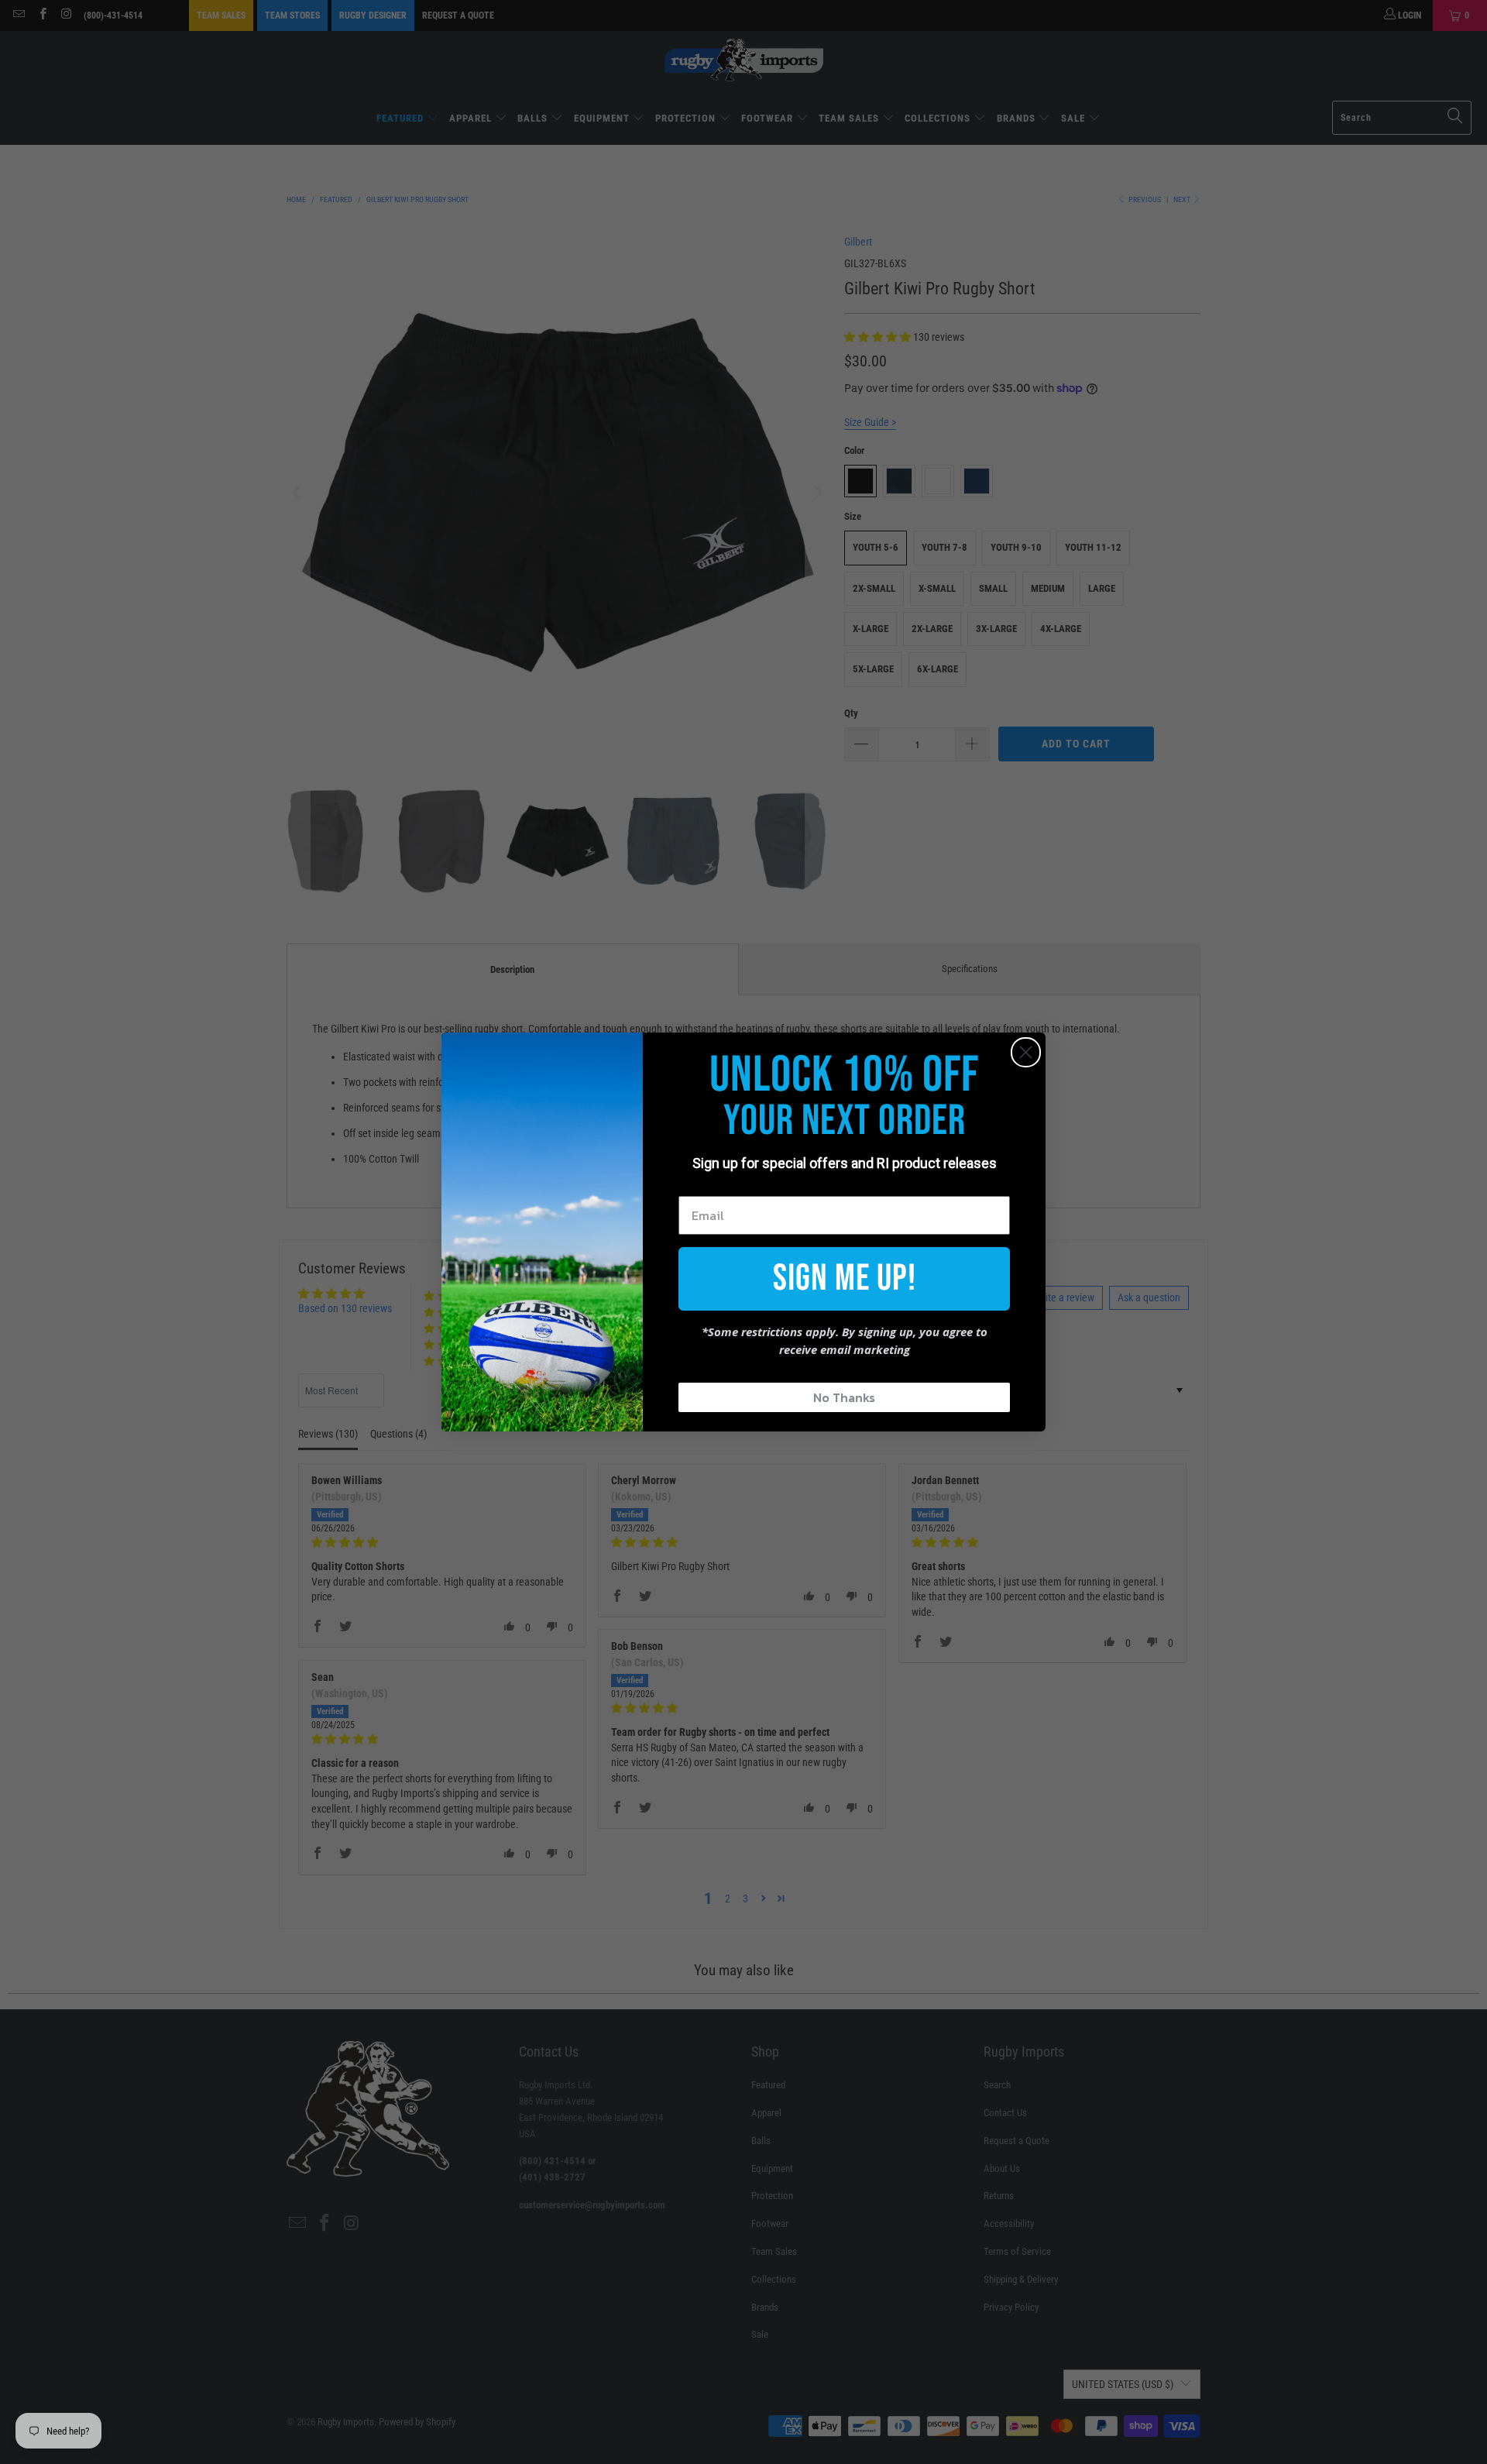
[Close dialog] (1026, 1052)
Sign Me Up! (845, 1278)
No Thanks (844, 1397)
